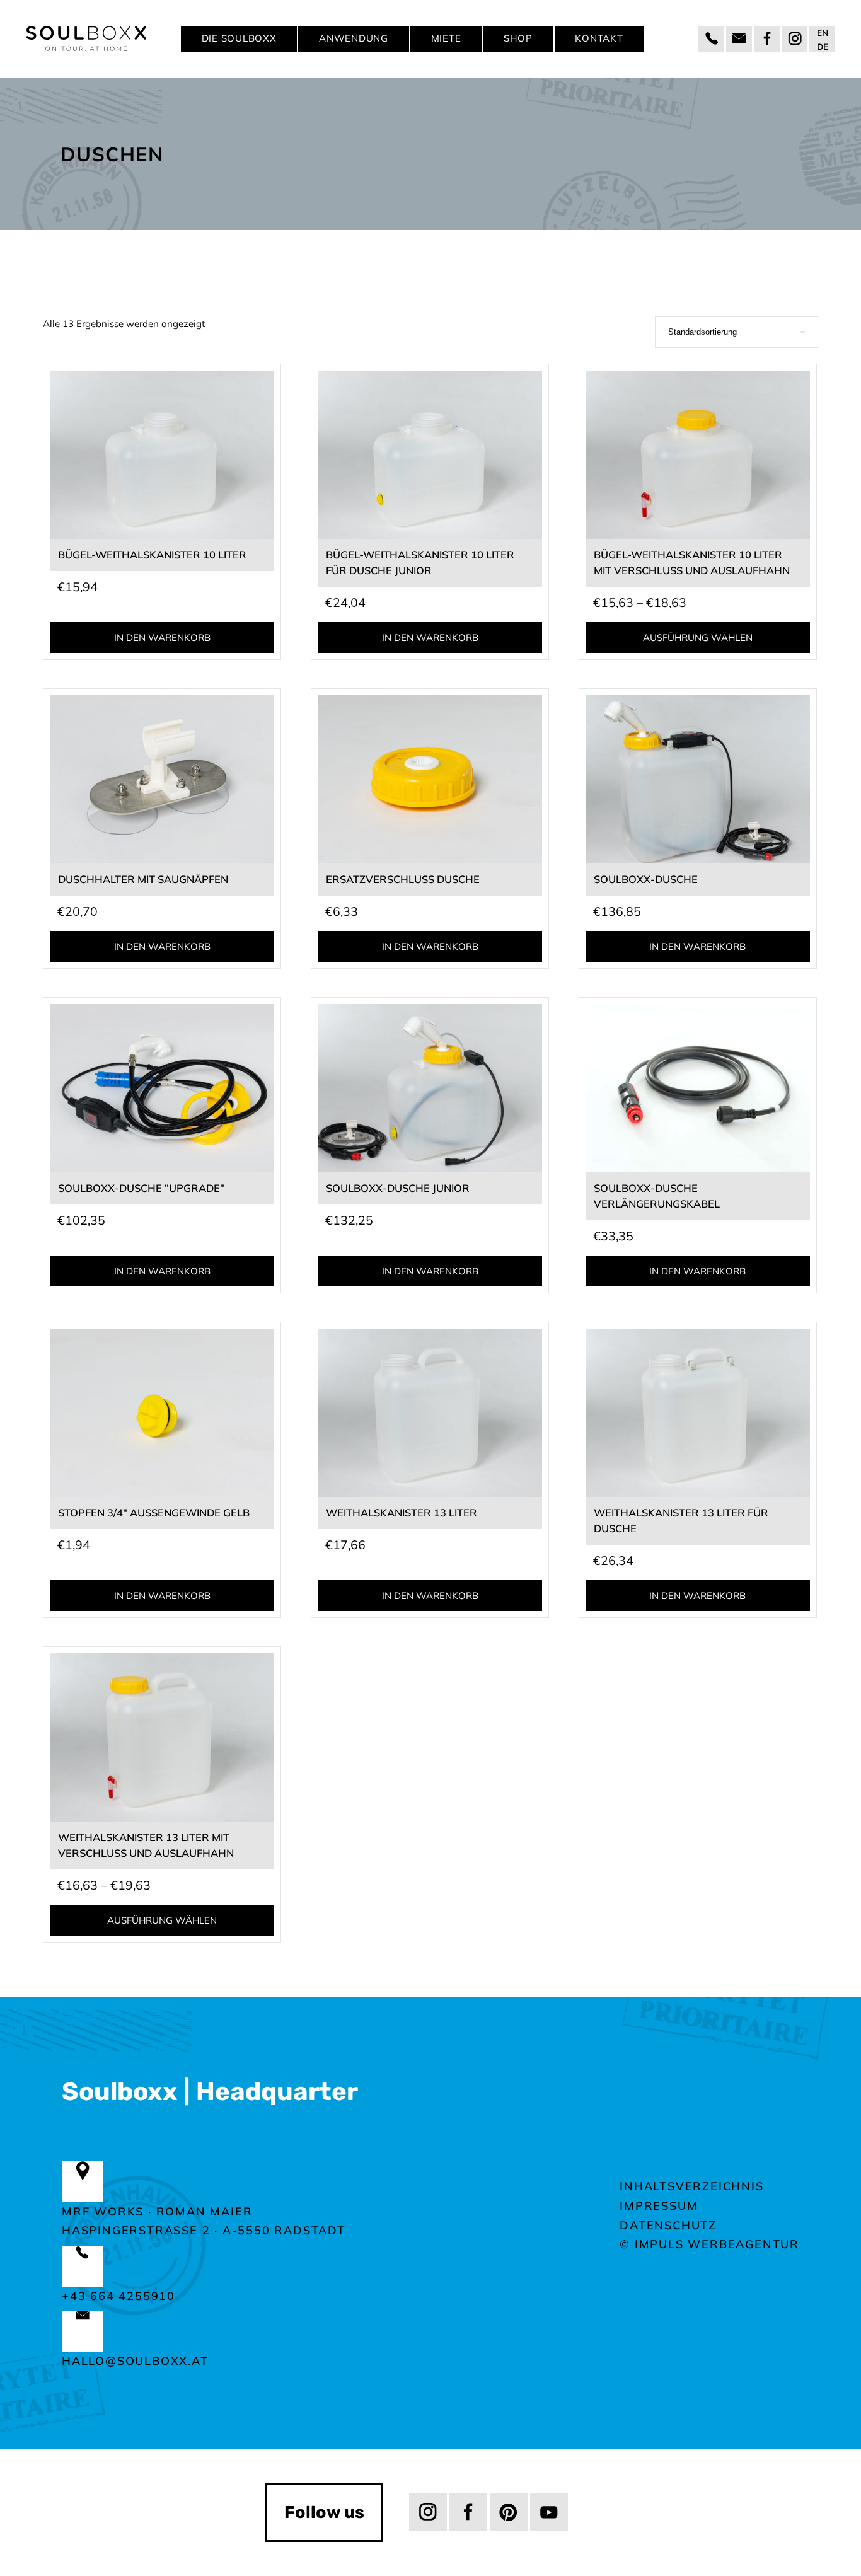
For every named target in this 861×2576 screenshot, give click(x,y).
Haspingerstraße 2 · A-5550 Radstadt (204, 2230)
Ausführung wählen (698, 638)
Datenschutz (668, 2225)
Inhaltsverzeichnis (691, 2186)
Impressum (659, 2206)
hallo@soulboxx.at (135, 2361)
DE (823, 46)
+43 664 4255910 (118, 2296)
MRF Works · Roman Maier (157, 2211)
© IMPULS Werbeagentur (709, 2244)
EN (823, 32)
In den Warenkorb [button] (162, 638)
